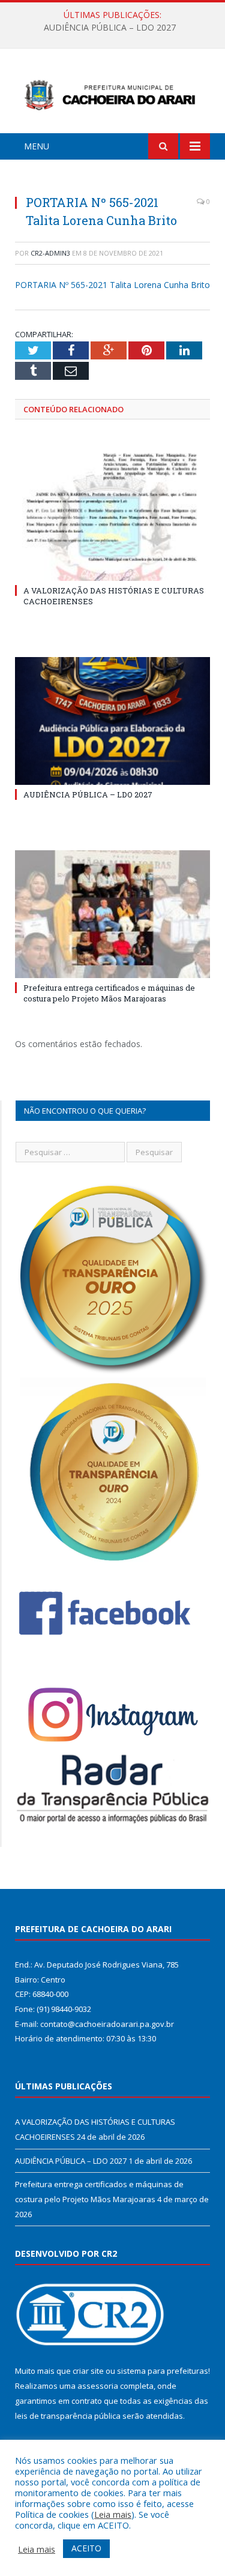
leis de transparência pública (68, 2416)
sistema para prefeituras (163, 2371)
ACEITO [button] (86, 2548)
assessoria (98, 2386)
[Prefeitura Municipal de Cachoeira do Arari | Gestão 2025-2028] (112, 93)
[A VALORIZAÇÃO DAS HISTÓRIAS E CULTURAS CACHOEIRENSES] (112, 517)
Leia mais (113, 2514)
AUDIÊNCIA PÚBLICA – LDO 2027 (110, 28)
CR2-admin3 (50, 253)
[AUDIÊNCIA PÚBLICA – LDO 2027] (112, 721)
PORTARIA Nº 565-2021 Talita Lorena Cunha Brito (112, 285)
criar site (88, 2371)
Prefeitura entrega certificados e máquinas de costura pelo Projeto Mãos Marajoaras (109, 993)
